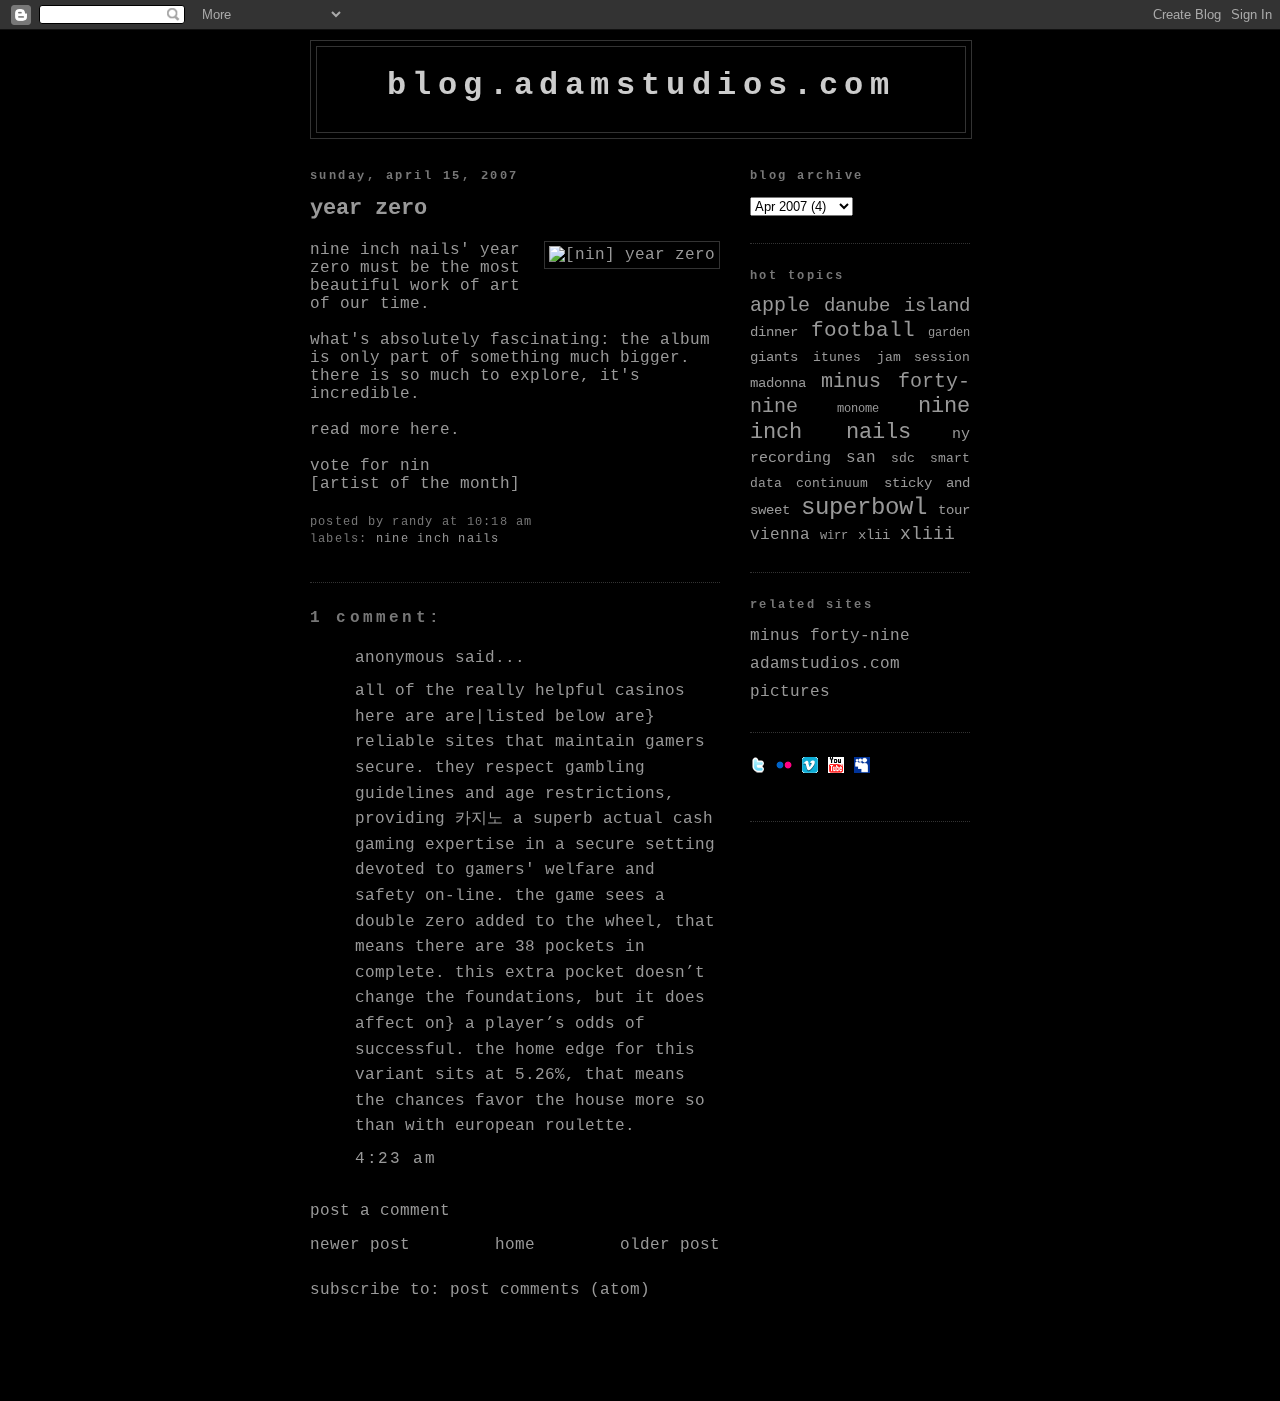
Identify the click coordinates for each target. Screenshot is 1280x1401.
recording (790, 458)
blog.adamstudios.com (641, 85)
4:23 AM (395, 1159)
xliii (927, 534)
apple (780, 306)
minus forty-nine (830, 636)
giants (774, 357)
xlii (874, 535)
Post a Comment (380, 1211)
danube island (897, 306)
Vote (330, 466)
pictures (790, 692)
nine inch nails (438, 539)
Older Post (670, 1245)
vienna (780, 534)
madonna (778, 383)
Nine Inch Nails (385, 250)
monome (858, 409)
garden (949, 333)
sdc (903, 458)
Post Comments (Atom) (550, 1290)
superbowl (864, 507)
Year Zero (368, 208)
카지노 (479, 819)
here (430, 430)
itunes (837, 357)
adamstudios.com (825, 664)
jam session (923, 357)
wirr (834, 536)
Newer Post (360, 1245)
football (863, 330)
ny (961, 434)
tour (954, 510)
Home (515, 1245)
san (861, 457)
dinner (774, 332)
